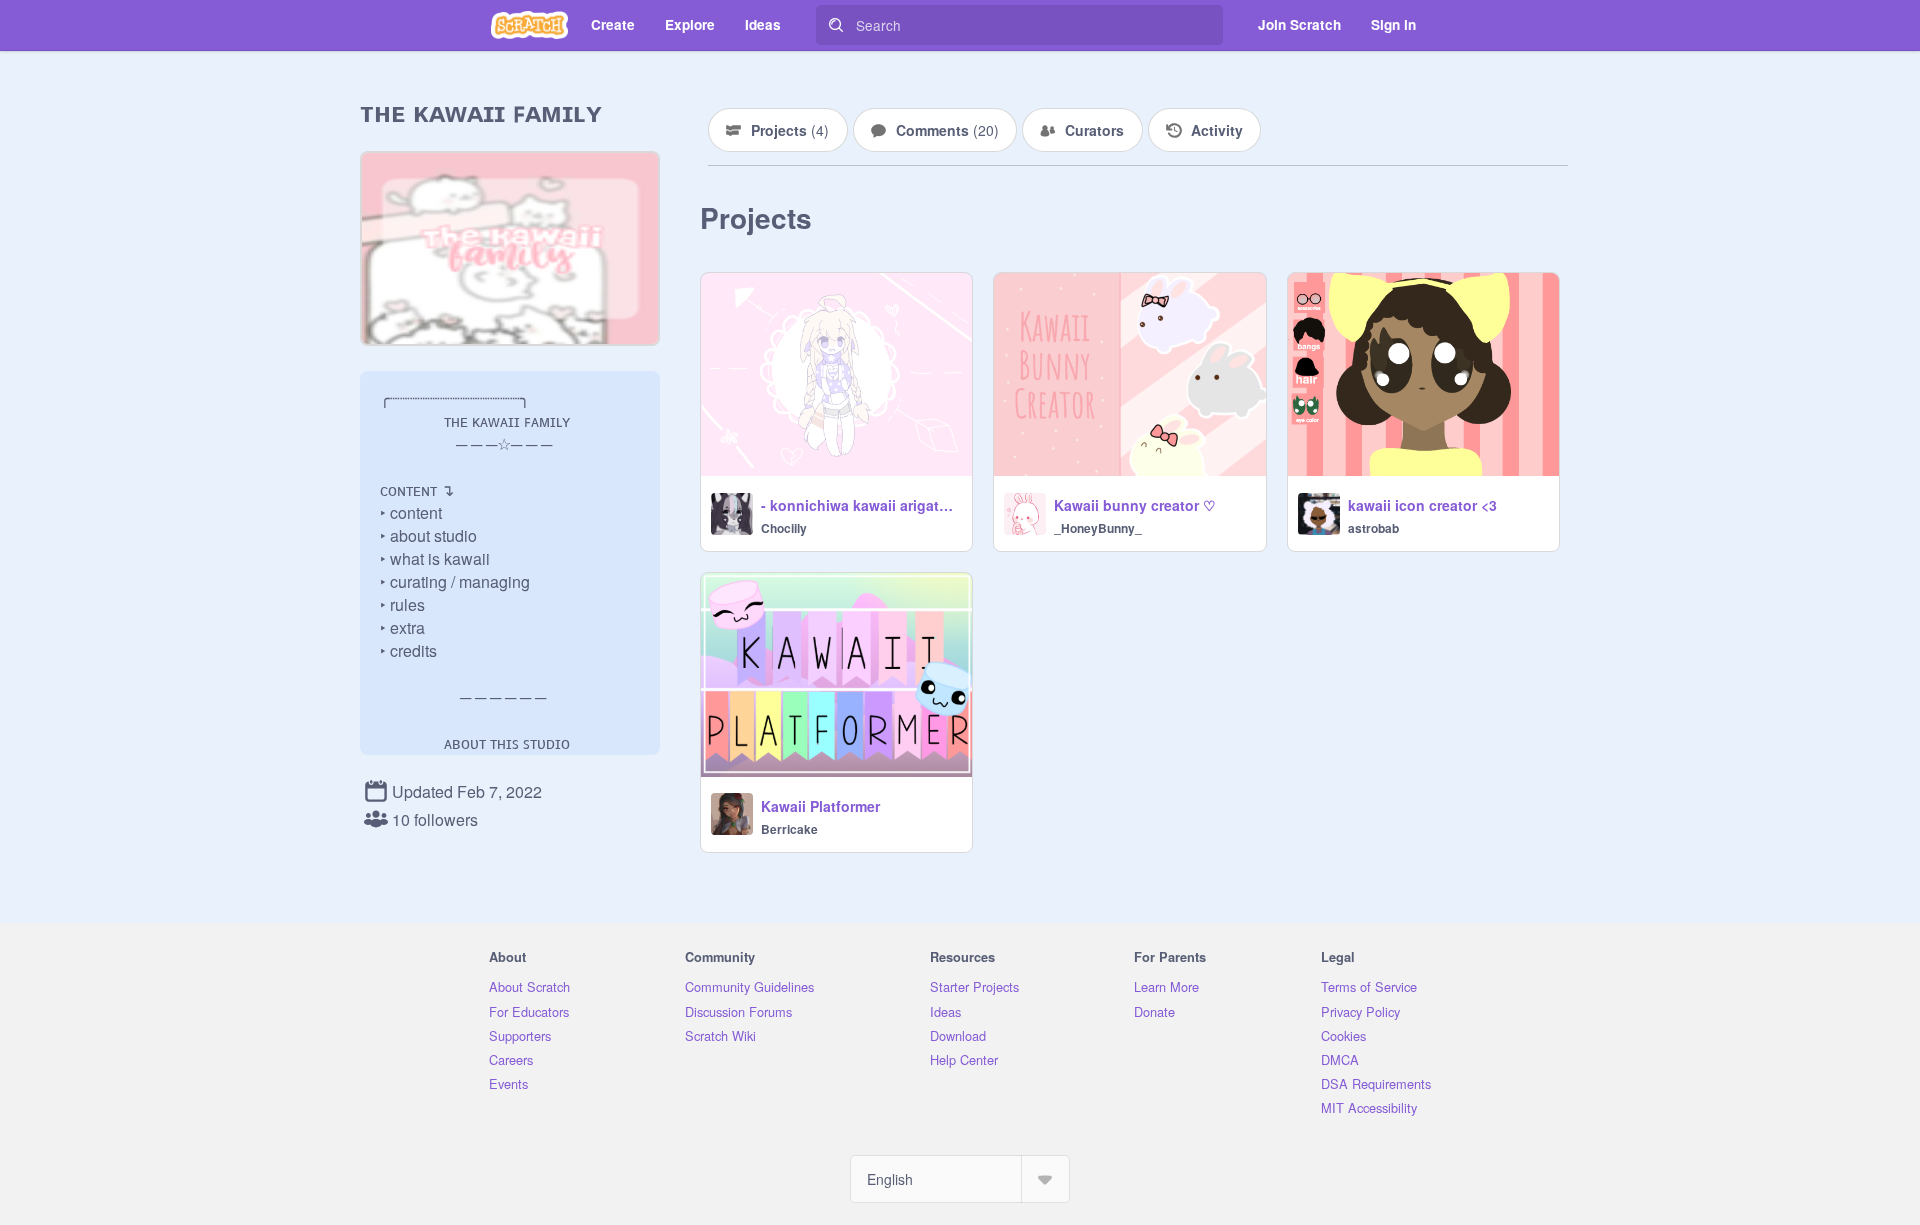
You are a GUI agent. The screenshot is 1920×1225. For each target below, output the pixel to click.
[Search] (836, 25)
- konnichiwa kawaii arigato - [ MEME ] (860, 505)
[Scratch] (529, 25)
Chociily (784, 528)
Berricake (789, 829)
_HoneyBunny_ (1098, 528)
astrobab (1373, 528)
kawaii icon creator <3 (1422, 505)
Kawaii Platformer (820, 806)
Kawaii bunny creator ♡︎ (1135, 505)
